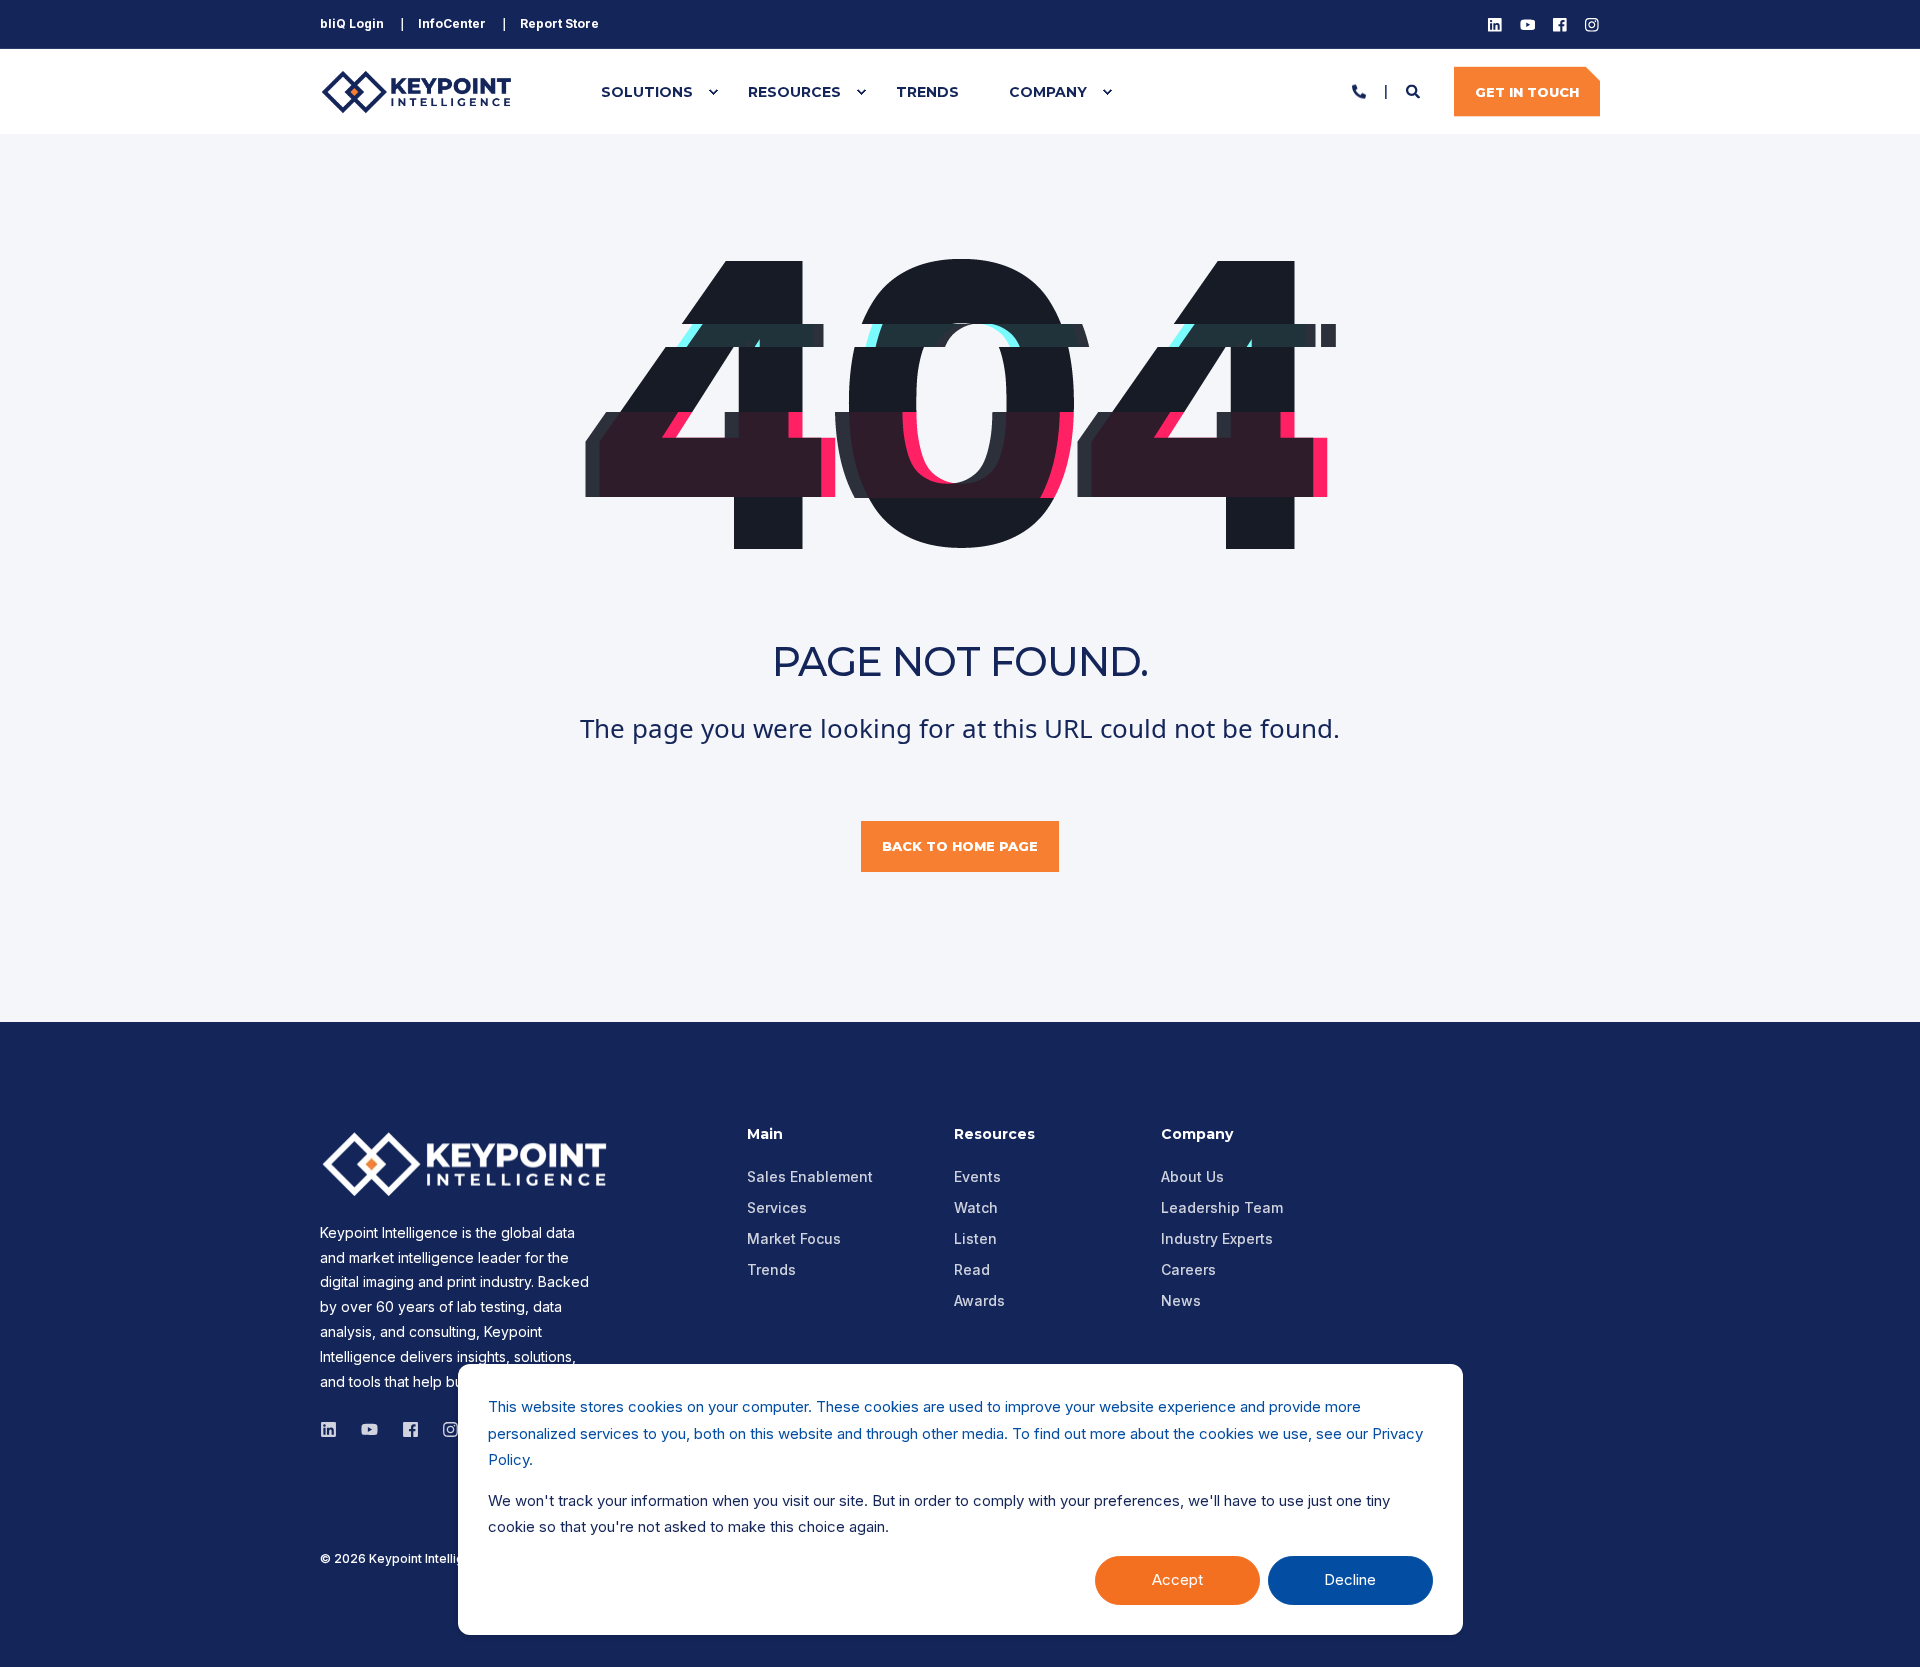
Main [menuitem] (765, 1135)
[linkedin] (334, 1429)
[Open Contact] (1359, 89)
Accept (1177, 1579)
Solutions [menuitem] (647, 92)
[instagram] (369, 1429)
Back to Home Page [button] (960, 846)
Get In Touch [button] (1527, 91)
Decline (1350, 1579)
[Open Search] (1415, 89)
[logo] (470, 1164)
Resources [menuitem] (794, 92)
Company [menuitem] (1048, 92)
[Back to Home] (420, 91)
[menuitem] (352, 24)
